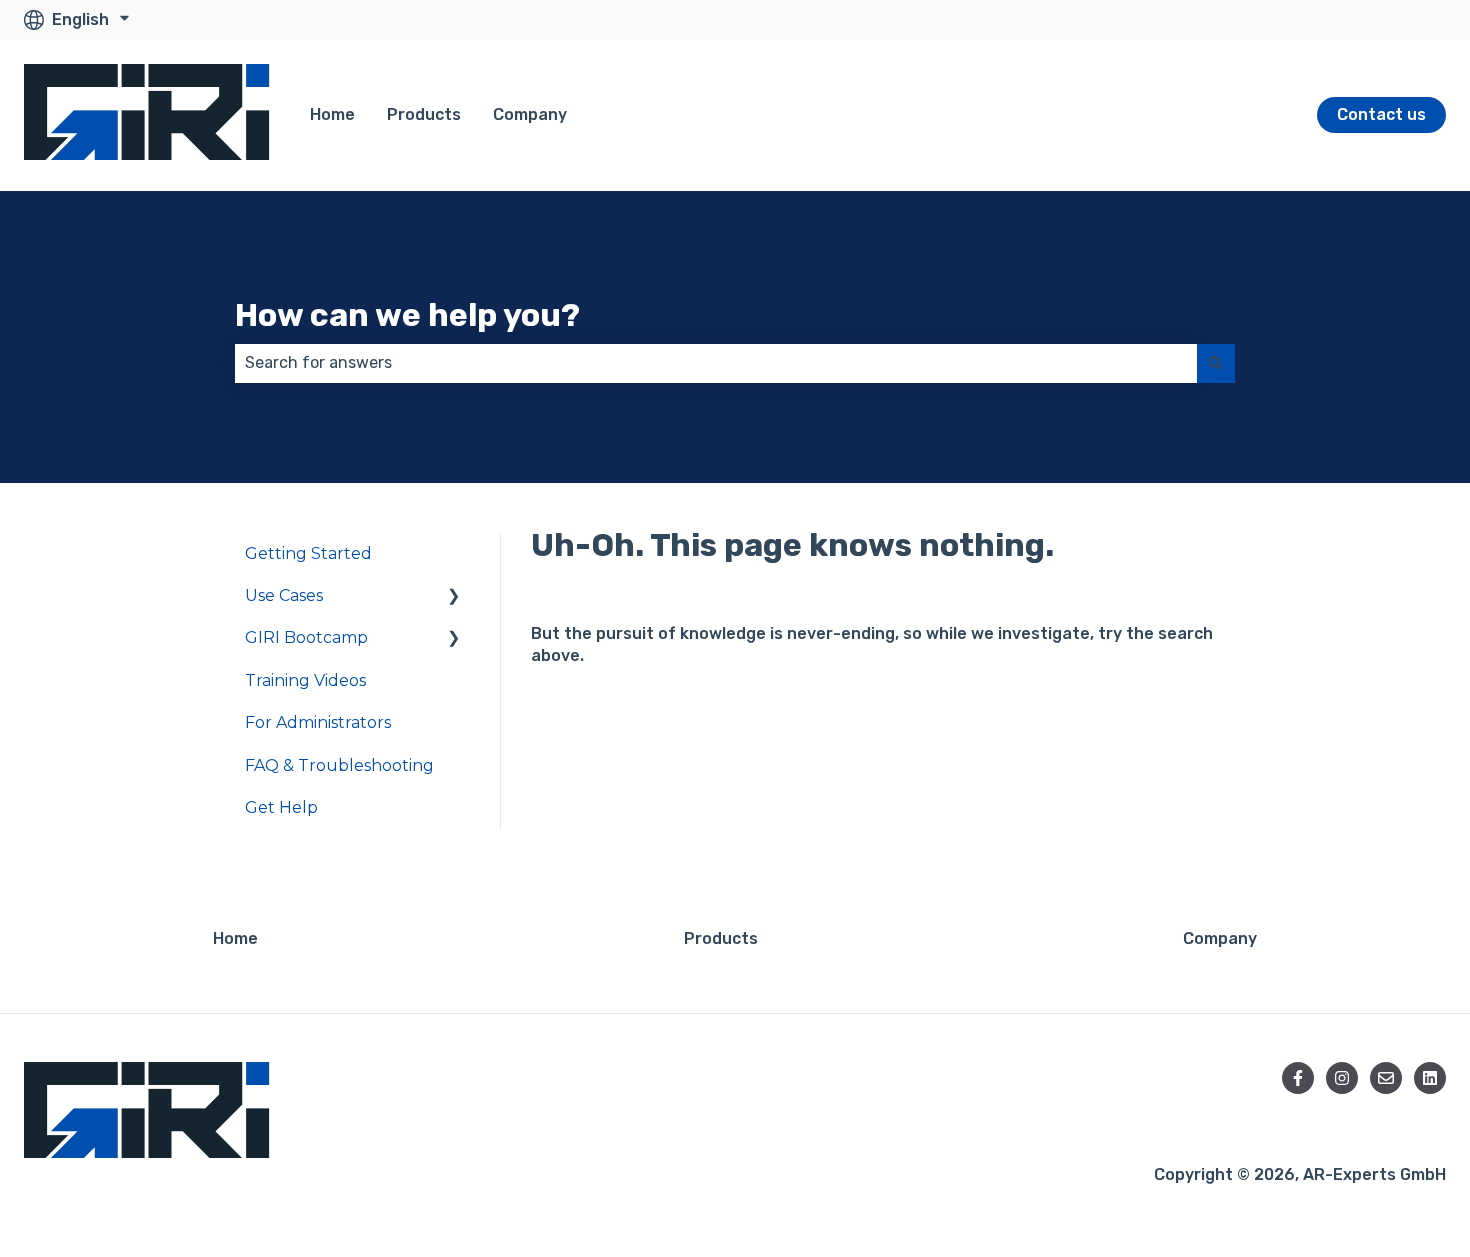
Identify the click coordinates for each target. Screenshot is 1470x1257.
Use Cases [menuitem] (284, 595)
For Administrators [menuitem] (318, 722)
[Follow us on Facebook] (1298, 1078)
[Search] (1216, 363)
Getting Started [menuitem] (308, 553)
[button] (454, 597)
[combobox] (716, 363)
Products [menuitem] (721, 938)
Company (530, 114)
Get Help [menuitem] (281, 807)
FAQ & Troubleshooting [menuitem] (339, 765)
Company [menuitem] (1220, 938)
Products (424, 114)
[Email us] (1386, 1078)
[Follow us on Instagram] (1342, 1078)
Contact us (1381, 114)
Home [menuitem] (235, 938)
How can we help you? (407, 315)
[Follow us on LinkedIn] (1430, 1078)
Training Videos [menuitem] (305, 680)
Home (332, 114)
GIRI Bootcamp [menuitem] (306, 637)
